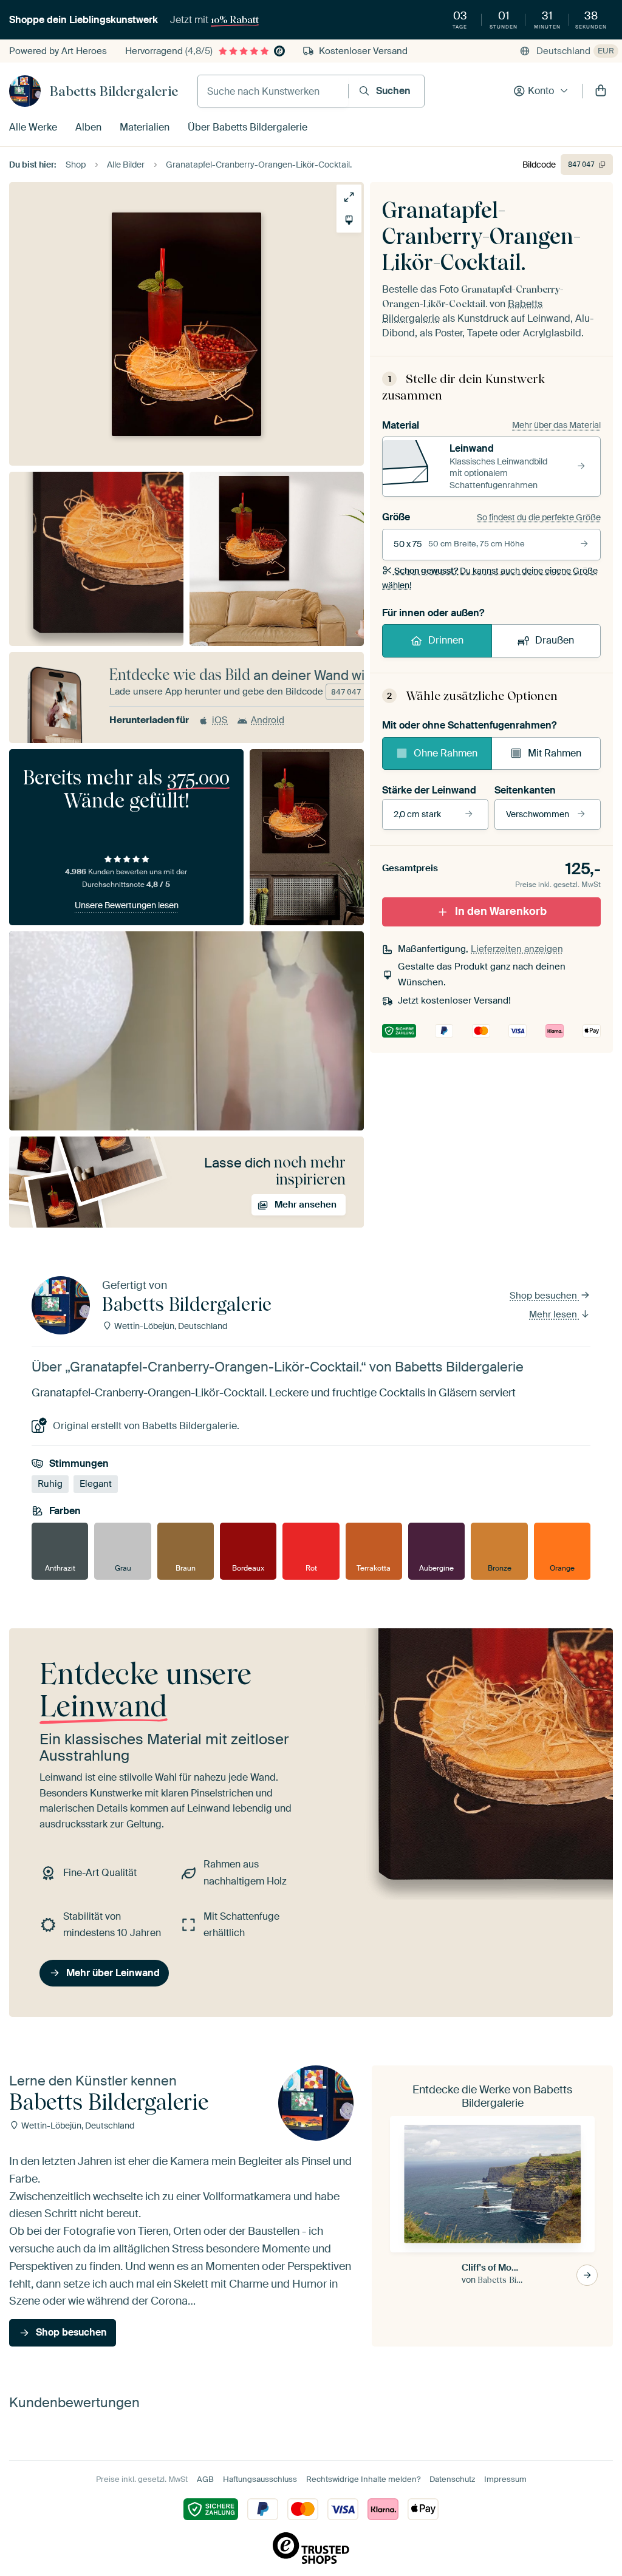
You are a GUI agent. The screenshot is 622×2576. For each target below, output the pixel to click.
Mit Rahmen (555, 753)
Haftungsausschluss (260, 2479)
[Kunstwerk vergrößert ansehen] (349, 197)
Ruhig (50, 1484)
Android (268, 720)
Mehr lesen (554, 1314)
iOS (220, 720)
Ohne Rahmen (446, 753)
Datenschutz (452, 2479)
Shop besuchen (545, 1296)
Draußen (555, 640)
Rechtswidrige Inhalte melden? (363, 2479)
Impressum (505, 2479)
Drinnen (446, 640)
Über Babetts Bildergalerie (248, 127)
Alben (88, 127)
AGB (205, 2479)
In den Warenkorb (501, 911)
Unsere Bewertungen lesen (127, 905)
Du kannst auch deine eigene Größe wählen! (490, 578)
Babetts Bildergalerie (114, 91)
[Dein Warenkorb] (601, 91)
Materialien (145, 127)
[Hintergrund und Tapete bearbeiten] (349, 220)
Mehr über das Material (556, 425)
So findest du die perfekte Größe (539, 517)
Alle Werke (33, 127)
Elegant (96, 1484)
